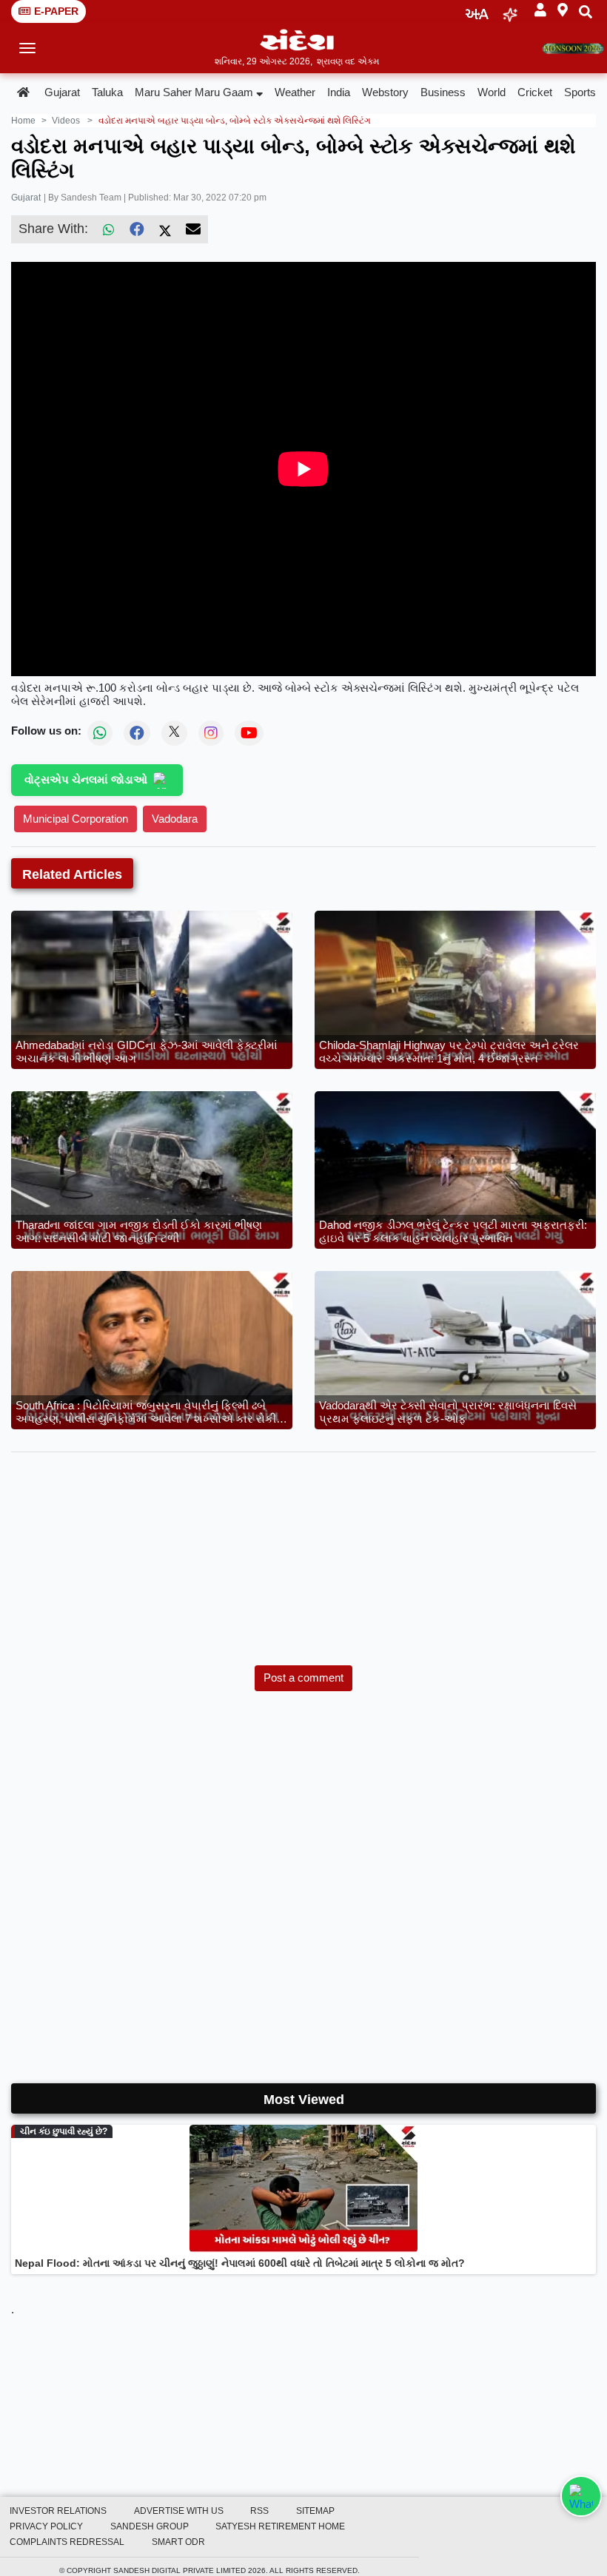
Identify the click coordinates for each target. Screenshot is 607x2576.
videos (66, 121)
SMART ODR (178, 2542)
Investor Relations (58, 2511)
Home (23, 121)
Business (443, 92)
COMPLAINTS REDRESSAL (67, 2542)
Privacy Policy (46, 2526)
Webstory (385, 92)
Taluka (107, 92)
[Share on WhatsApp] (581, 2496)
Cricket (535, 92)
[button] (540, 11)
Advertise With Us (179, 2511)
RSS (259, 2511)
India (339, 92)
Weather (295, 92)
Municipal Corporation (76, 819)
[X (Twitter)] (165, 229)
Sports (580, 92)
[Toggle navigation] (28, 48)
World (492, 92)
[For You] (510, 11)
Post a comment (303, 1678)
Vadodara (175, 819)
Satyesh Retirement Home (280, 2526)
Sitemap (315, 2511)
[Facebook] (137, 229)
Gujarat (62, 92)
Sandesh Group (150, 2526)
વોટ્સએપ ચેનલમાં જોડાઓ (86, 779)
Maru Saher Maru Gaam (194, 92)
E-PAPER (56, 11)
